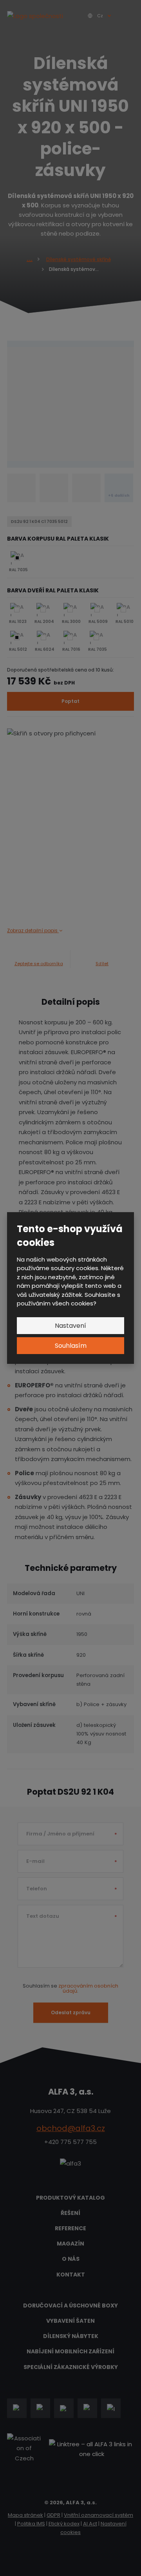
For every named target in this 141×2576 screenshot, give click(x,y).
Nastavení (70, 1326)
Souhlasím (71, 1346)
